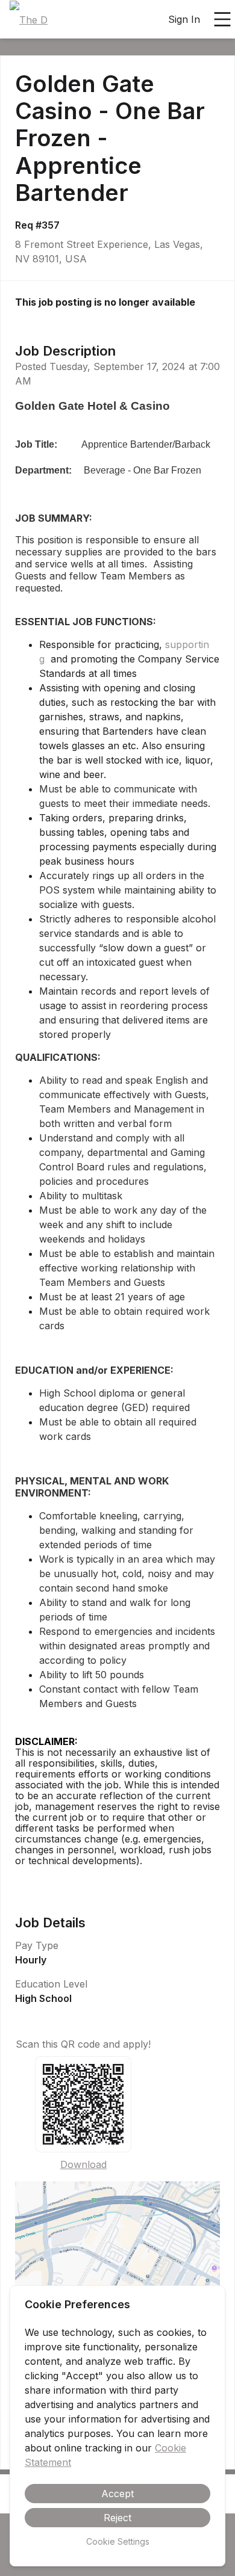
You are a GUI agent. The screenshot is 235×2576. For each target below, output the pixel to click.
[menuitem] (29, 20)
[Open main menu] (222, 19)
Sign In (184, 19)
